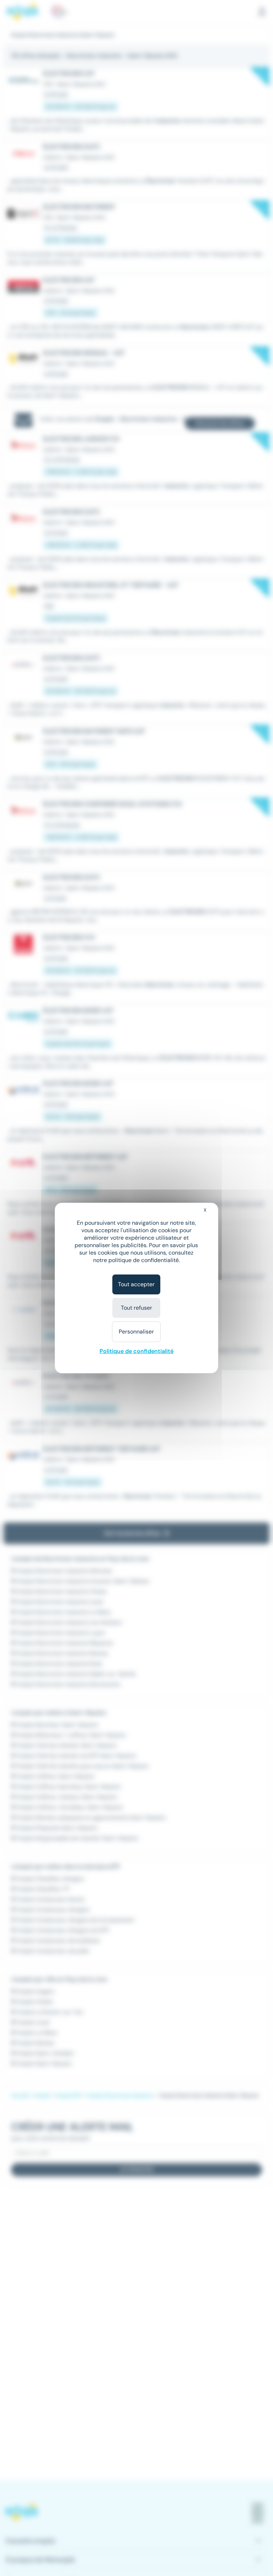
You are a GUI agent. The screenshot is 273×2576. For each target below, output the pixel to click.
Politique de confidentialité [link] (136, 1351)
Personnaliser (136, 1332)
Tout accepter (136, 1284)
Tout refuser (136, 1308)
